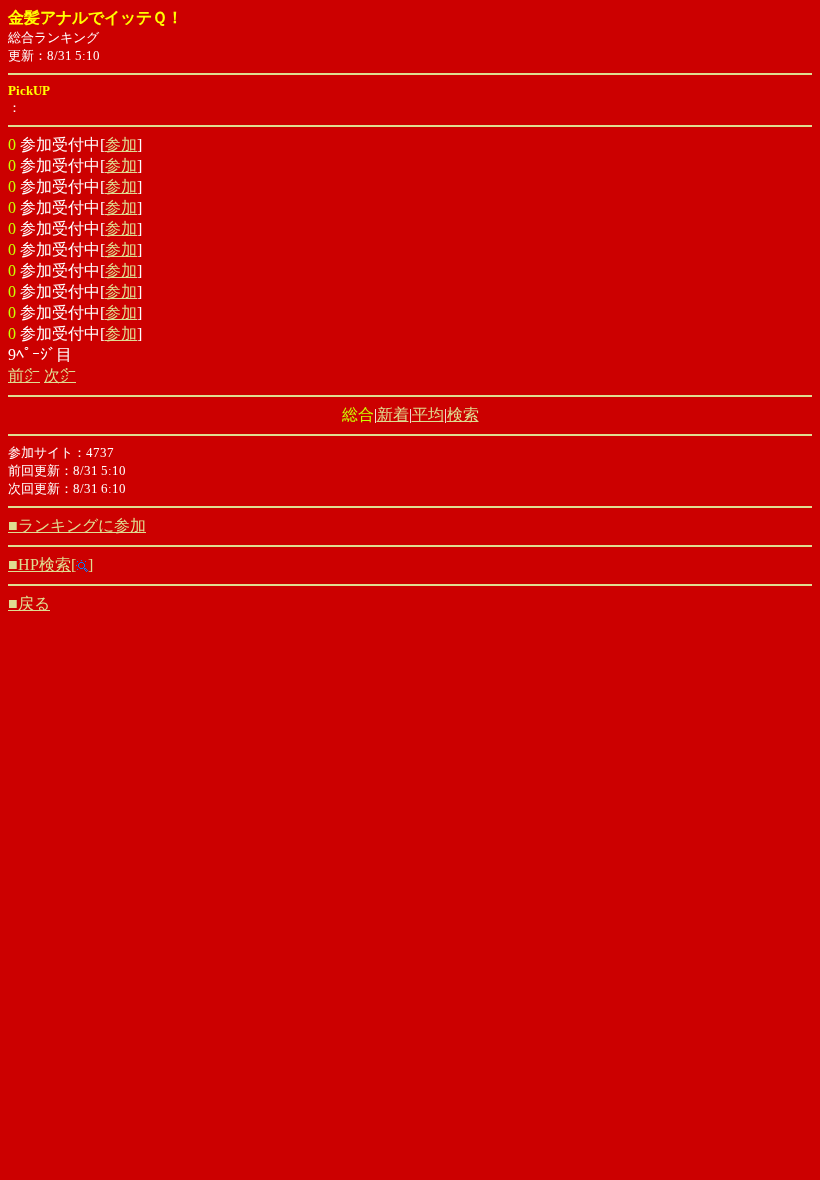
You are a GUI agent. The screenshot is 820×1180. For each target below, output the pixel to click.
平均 (428, 414)
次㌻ (60, 375)
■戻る (29, 603)
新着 (393, 414)
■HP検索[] (50, 564)
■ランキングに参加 (77, 525)
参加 (121, 144)
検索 (463, 414)
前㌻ (24, 375)
